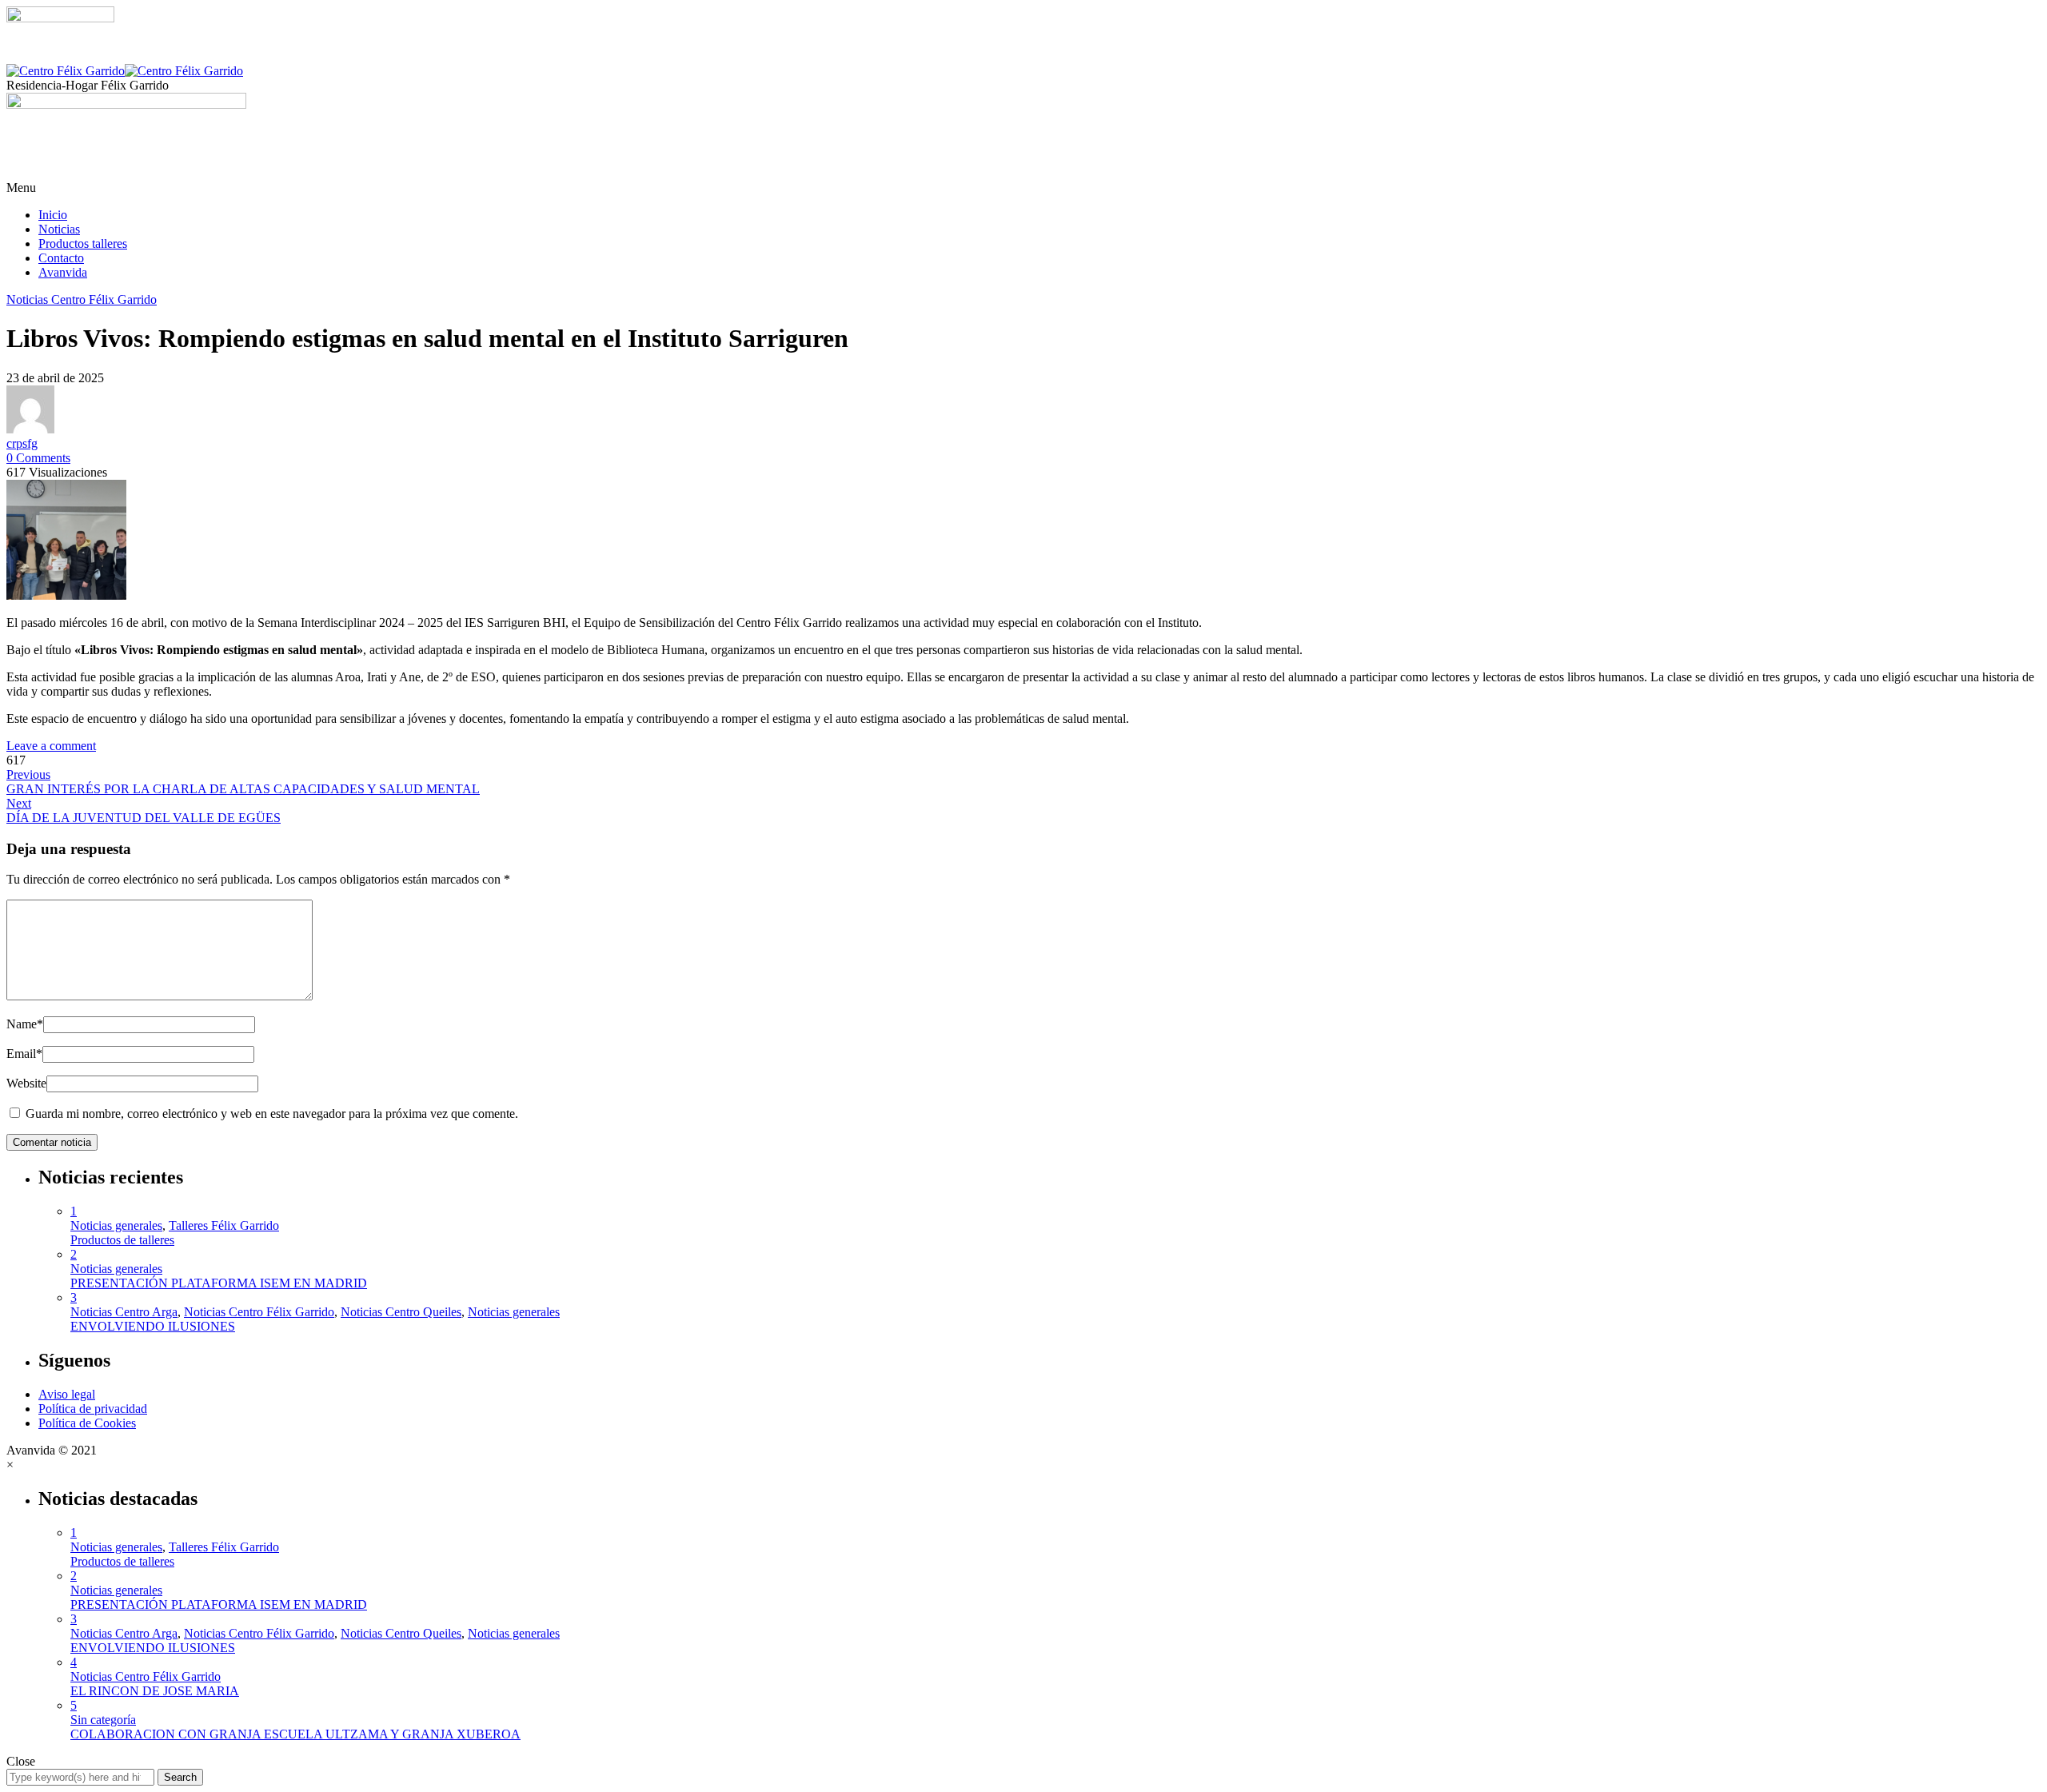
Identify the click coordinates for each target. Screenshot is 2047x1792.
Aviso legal (67, 1394)
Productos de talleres (122, 1240)
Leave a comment (51, 746)
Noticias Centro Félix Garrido (82, 299)
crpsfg (22, 443)
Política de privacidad (93, 1409)
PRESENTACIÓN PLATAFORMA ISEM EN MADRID (219, 1283)
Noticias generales (116, 1225)
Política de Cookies (87, 1423)
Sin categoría (103, 1720)
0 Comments (38, 458)
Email (24, 1054)
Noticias (59, 229)
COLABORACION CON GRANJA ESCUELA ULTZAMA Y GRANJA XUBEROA (295, 1734)
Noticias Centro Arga (124, 1312)
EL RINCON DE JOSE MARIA (155, 1691)
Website (26, 1083)
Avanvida (63, 272)
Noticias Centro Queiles (401, 1312)
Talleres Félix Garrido (224, 1225)
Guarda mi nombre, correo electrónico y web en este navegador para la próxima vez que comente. (272, 1114)
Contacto (61, 258)
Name (25, 1024)
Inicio (53, 215)
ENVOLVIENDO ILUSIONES (153, 1326)
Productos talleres (83, 243)
